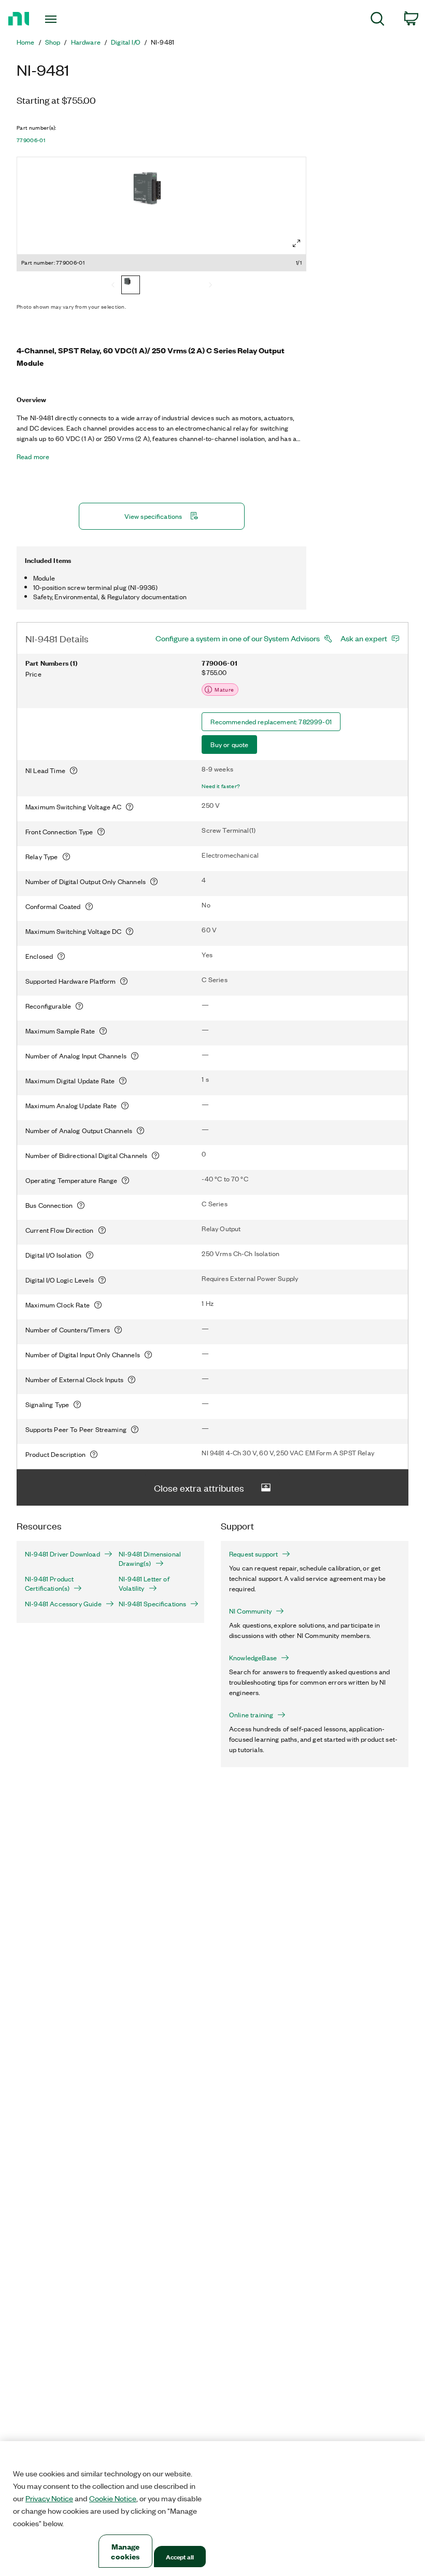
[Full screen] (296, 243)
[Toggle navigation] (64, 19)
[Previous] (113, 286)
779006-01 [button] (31, 140)
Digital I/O (126, 42)
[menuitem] (378, 20)
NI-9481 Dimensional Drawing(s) (150, 1559)
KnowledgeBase (253, 1658)
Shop (53, 42)
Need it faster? (221, 786)
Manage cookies (125, 2551)
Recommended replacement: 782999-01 (271, 721)
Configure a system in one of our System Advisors (238, 638)
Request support (253, 1554)
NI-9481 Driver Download (62, 1554)
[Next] (210, 286)
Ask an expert (364, 638)
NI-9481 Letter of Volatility (144, 1583)
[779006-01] (131, 286)
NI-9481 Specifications (152, 1604)
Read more (33, 457)
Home (26, 42)
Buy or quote (229, 744)
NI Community (250, 1611)
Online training (251, 1715)
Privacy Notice (49, 2498)
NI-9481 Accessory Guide (63, 1604)
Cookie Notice (113, 2498)
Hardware (86, 42)
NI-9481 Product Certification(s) (49, 1583)
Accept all (180, 2557)
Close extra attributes (199, 1487)
